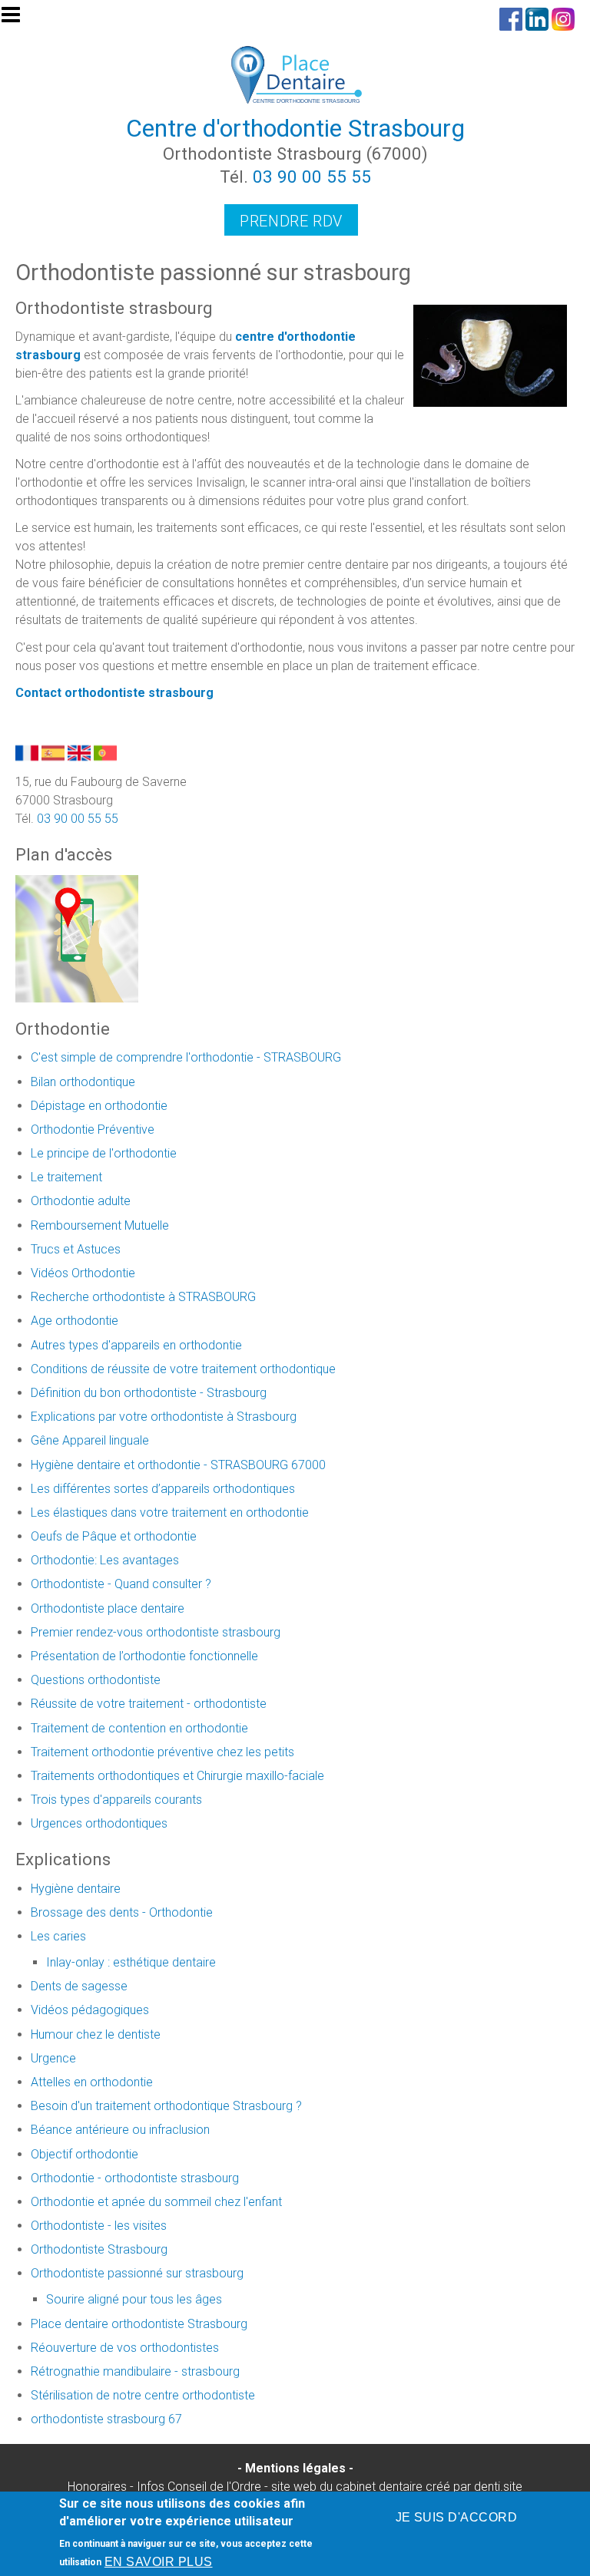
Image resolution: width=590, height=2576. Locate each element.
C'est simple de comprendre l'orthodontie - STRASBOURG (186, 1057)
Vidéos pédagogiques (90, 2010)
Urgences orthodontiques (99, 1823)
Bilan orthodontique (83, 1082)
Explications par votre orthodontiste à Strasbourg (164, 1417)
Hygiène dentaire (76, 1889)
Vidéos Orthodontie (83, 1273)
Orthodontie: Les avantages (105, 1560)
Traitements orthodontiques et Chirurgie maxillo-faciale (177, 1776)
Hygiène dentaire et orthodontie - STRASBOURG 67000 (178, 1465)
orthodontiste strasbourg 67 (106, 2419)
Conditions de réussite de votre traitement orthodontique (183, 1369)
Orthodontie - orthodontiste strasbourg (135, 2178)
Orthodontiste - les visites (99, 2226)
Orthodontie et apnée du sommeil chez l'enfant (156, 2202)
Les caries (58, 1936)
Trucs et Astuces (76, 1249)
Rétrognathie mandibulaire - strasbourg (135, 2371)
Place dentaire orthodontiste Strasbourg (139, 2324)
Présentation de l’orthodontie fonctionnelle (144, 1656)
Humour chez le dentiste (96, 2034)
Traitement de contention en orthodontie (139, 1728)
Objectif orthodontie (85, 2154)
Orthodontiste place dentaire (108, 1608)
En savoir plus (159, 2562)
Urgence (53, 2058)
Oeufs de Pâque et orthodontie (114, 1536)
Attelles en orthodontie (92, 2082)
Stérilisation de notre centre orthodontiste (143, 2395)
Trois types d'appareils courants (116, 1800)
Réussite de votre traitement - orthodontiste (149, 1704)
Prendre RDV (291, 221)
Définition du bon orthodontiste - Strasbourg (149, 1393)
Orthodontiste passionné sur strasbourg (137, 2273)
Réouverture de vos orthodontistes (125, 2348)
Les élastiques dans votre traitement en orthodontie (170, 1513)
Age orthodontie (75, 1321)
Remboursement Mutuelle (100, 1225)
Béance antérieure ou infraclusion (120, 2130)
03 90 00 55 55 (312, 177)
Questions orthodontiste (96, 1680)
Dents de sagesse (79, 1986)
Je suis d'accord (457, 2517)
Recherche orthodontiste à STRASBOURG (143, 1297)
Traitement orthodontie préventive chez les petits (162, 1752)
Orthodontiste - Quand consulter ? (121, 1584)
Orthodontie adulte (81, 1201)
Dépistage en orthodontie (99, 1106)
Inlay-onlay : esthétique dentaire (131, 1962)
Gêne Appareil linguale (90, 1440)
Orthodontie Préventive (93, 1129)
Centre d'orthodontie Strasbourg (295, 128)
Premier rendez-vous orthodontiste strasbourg (156, 1632)
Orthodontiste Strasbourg (99, 2249)
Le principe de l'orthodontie (104, 1153)
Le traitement (66, 1177)
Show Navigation (18, 19)
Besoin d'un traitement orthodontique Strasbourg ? (166, 2106)
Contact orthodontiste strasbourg (114, 693)
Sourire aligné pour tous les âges (134, 2299)
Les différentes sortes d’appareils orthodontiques (163, 1489)
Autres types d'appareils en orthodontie (136, 1345)
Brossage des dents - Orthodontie (122, 1912)
